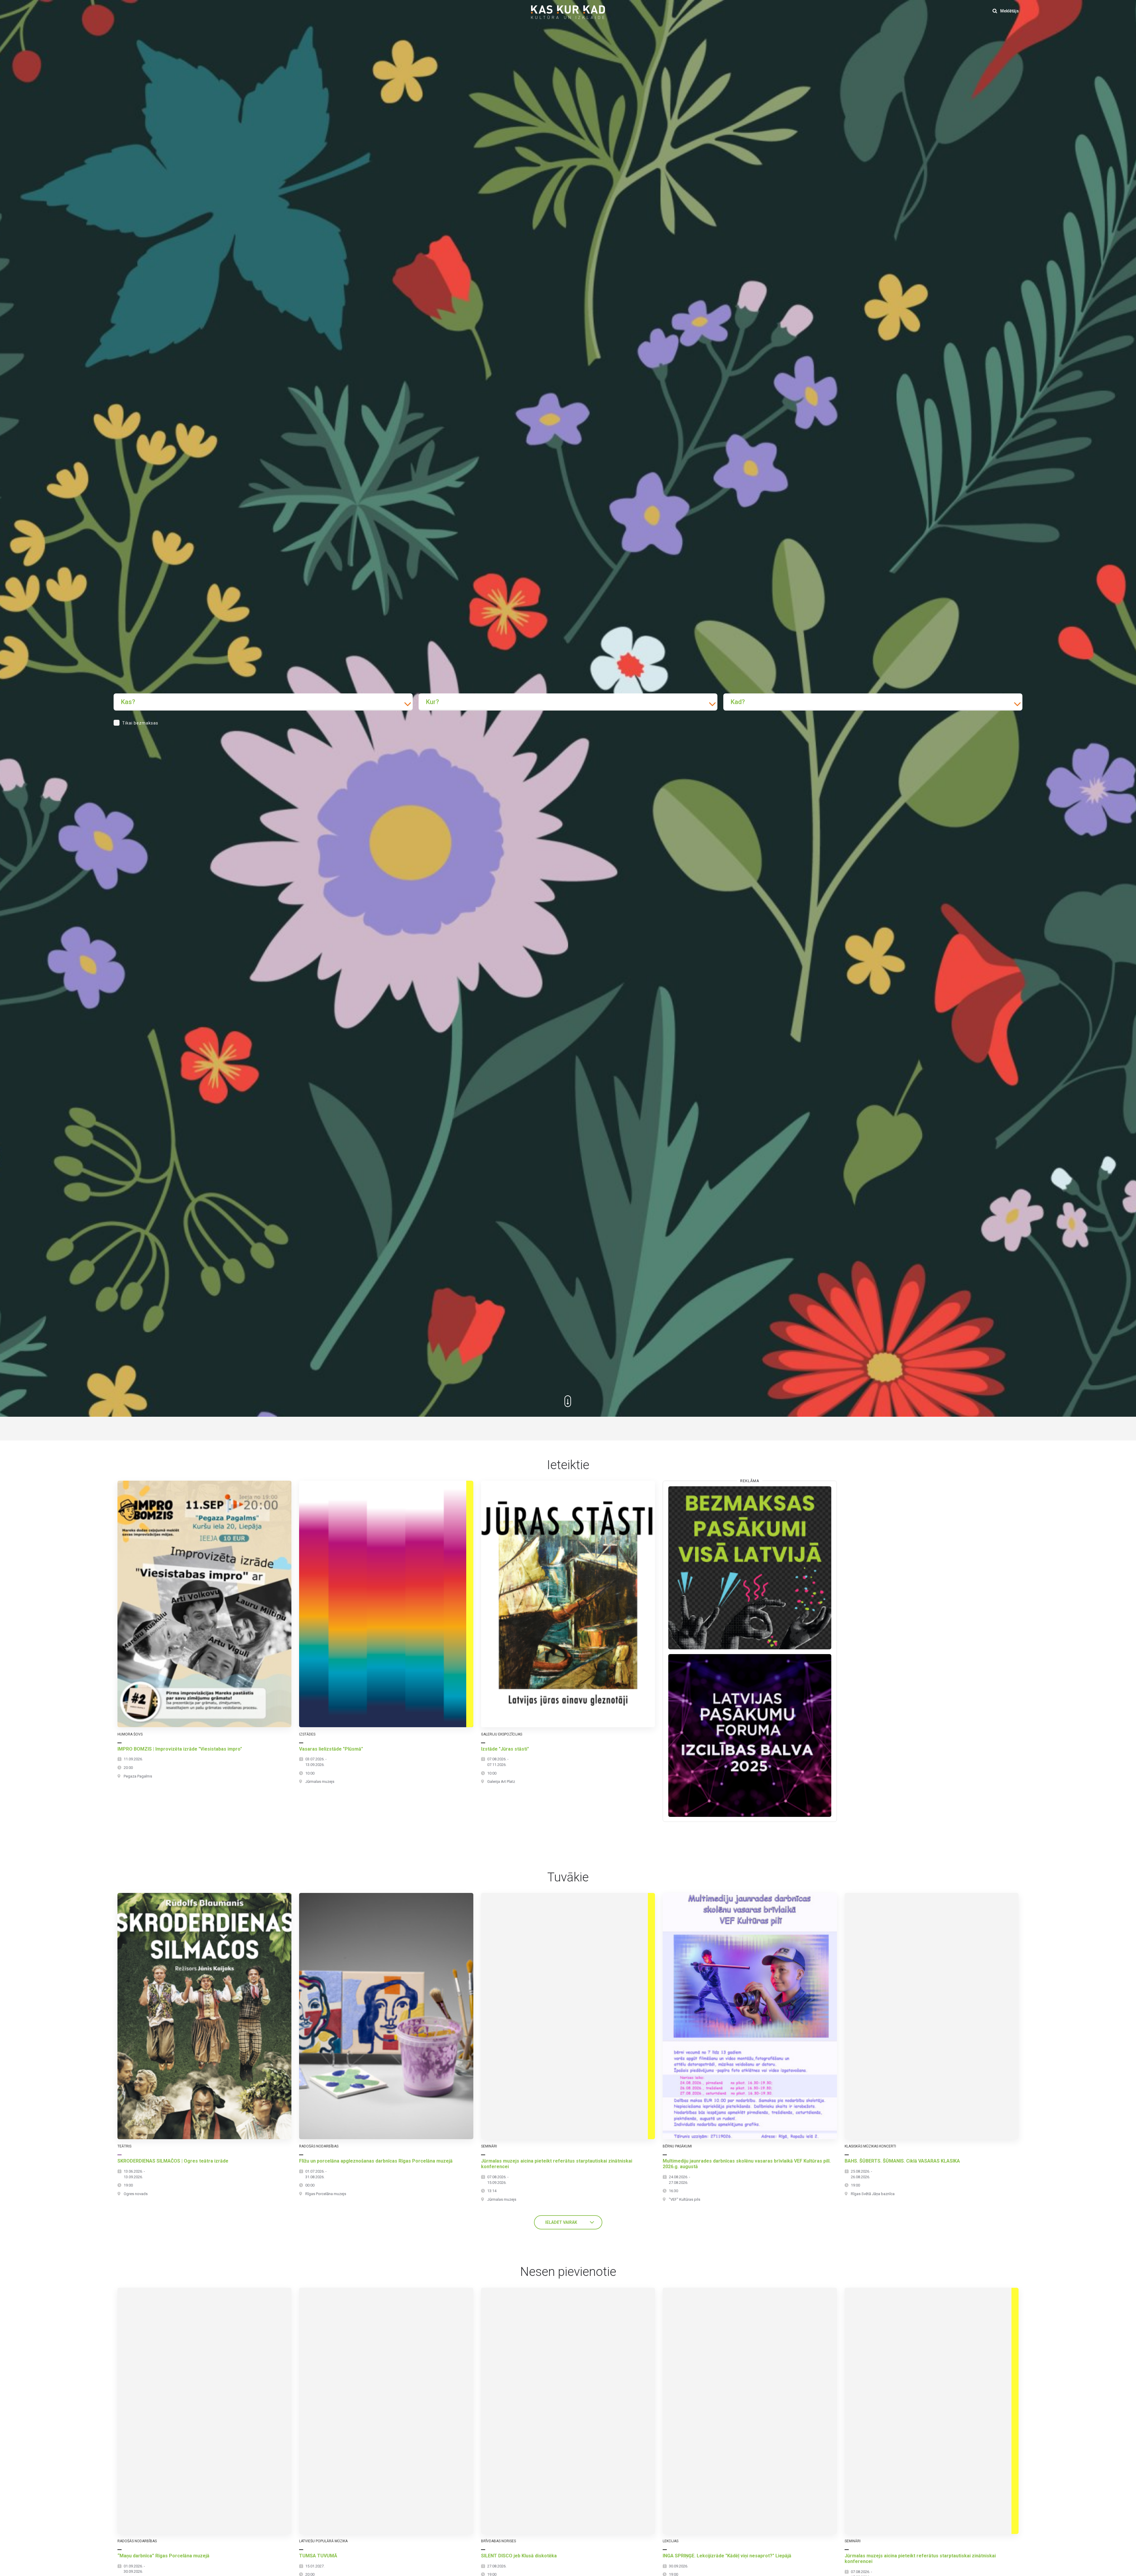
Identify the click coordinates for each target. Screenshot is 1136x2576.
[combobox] (263, 702)
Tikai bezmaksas (140, 723)
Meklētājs (1009, 11)
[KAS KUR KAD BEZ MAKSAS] (750, 1568)
